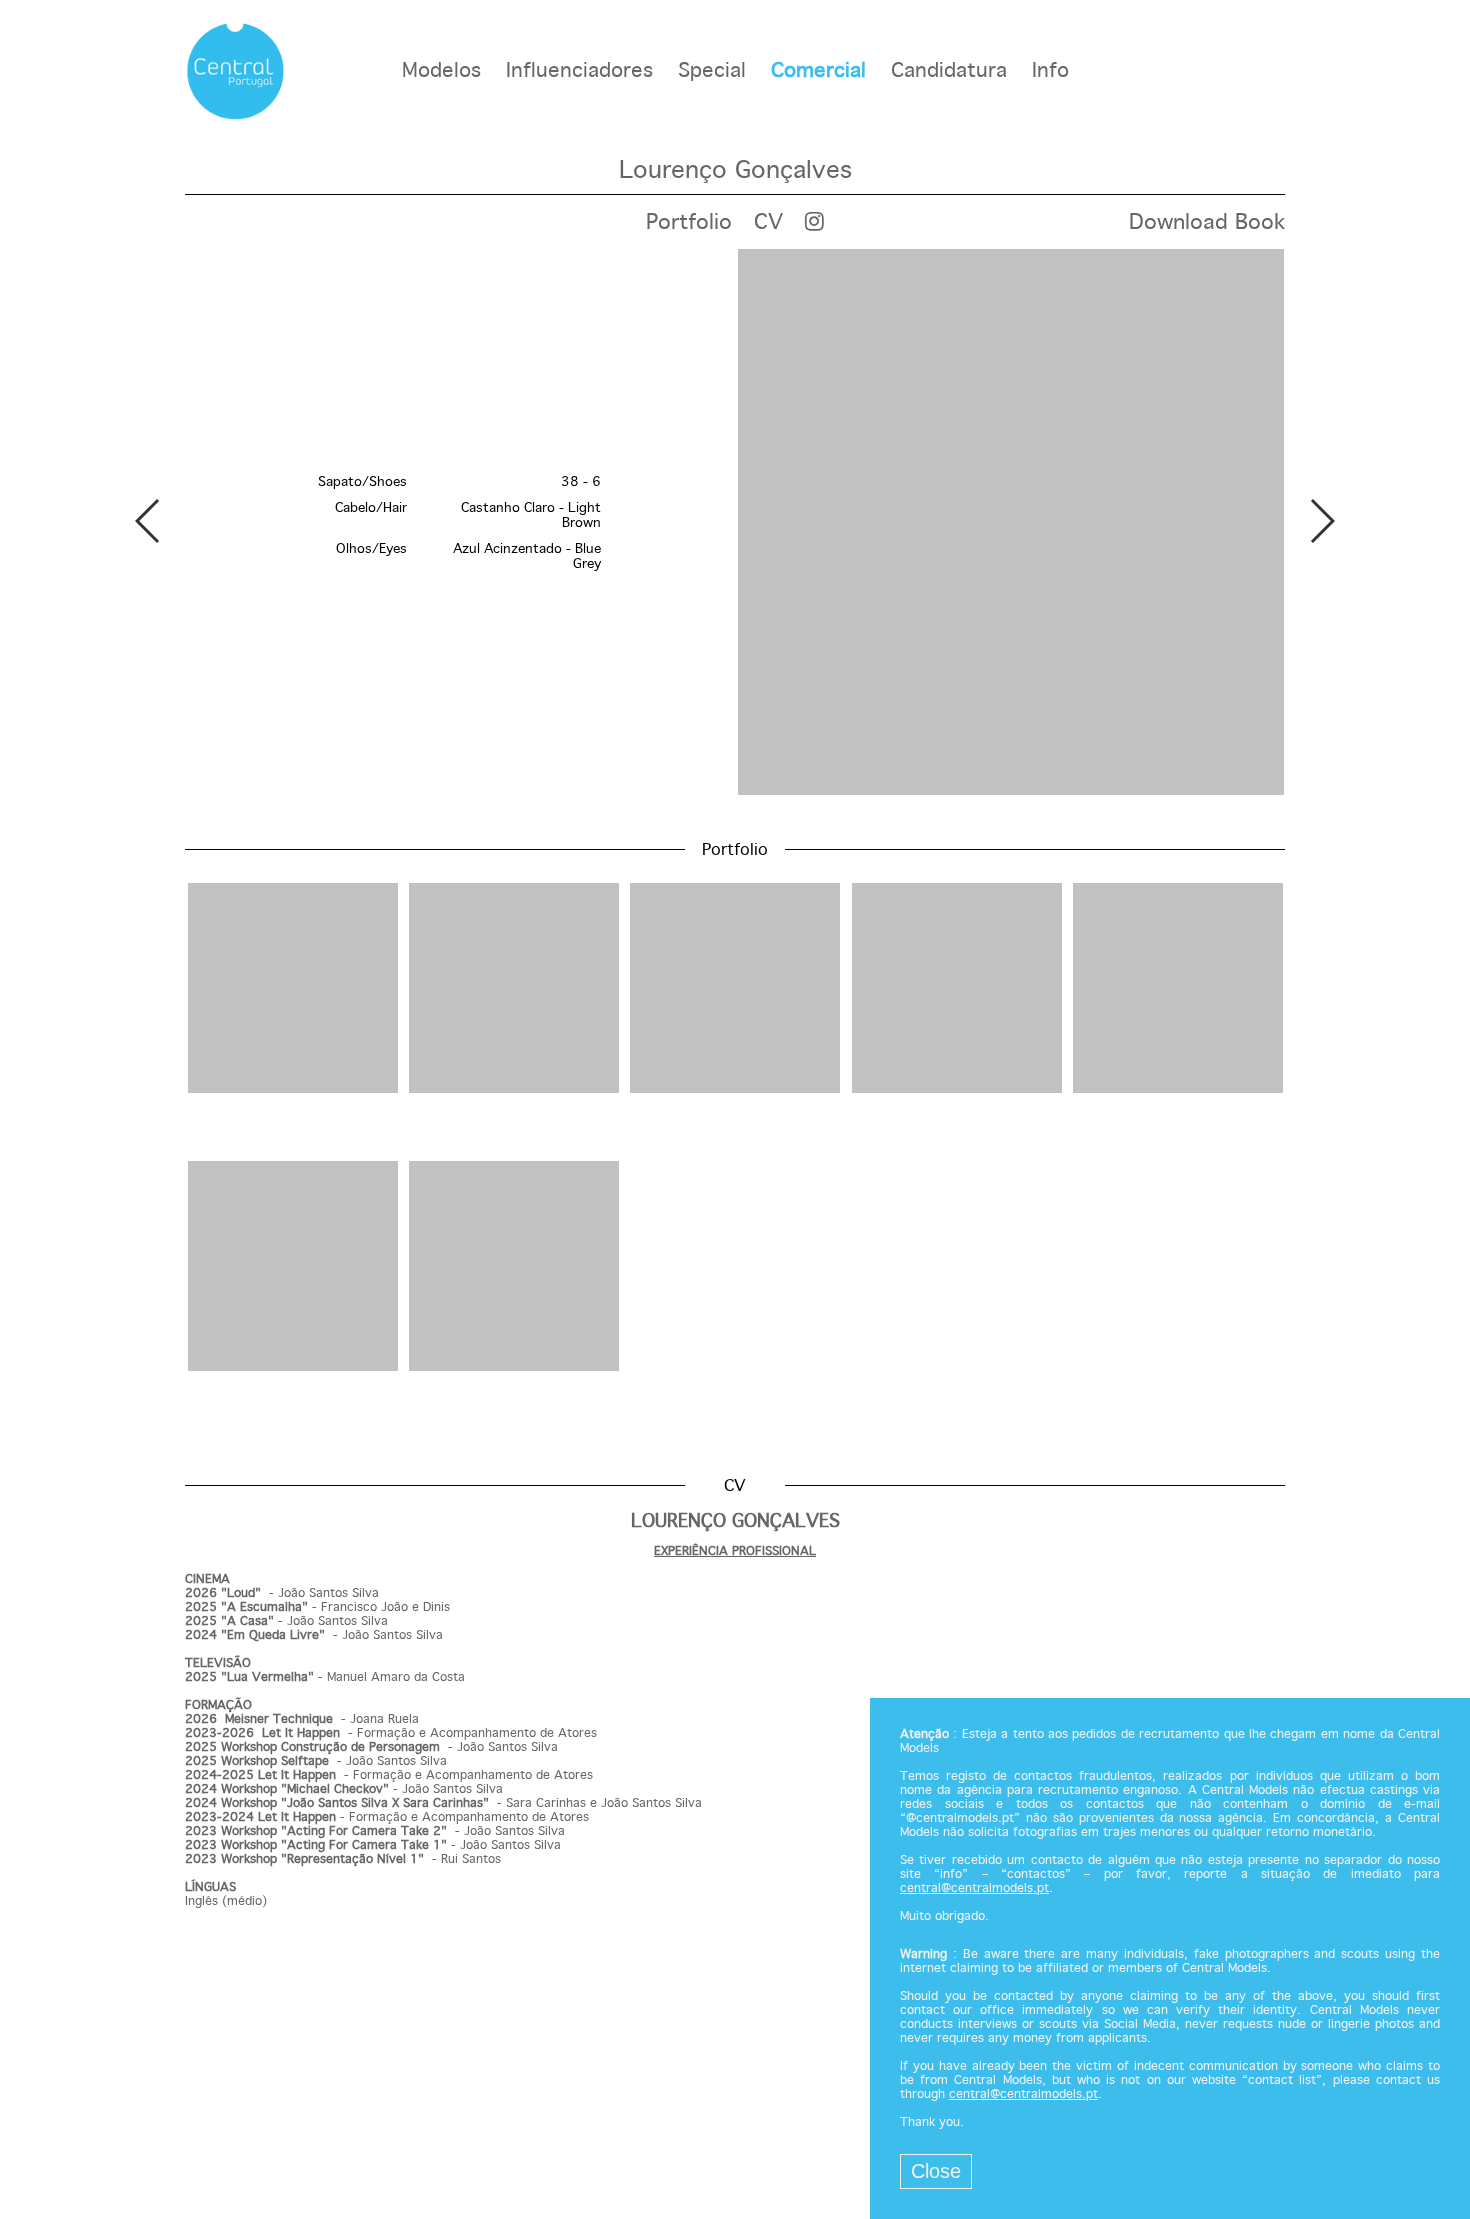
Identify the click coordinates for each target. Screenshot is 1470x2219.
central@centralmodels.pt (974, 1889)
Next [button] (1321, 521)
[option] (735, 524)
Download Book (1207, 223)
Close (936, 2171)
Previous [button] (148, 521)
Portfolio (689, 223)
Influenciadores (579, 71)
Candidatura (949, 71)
